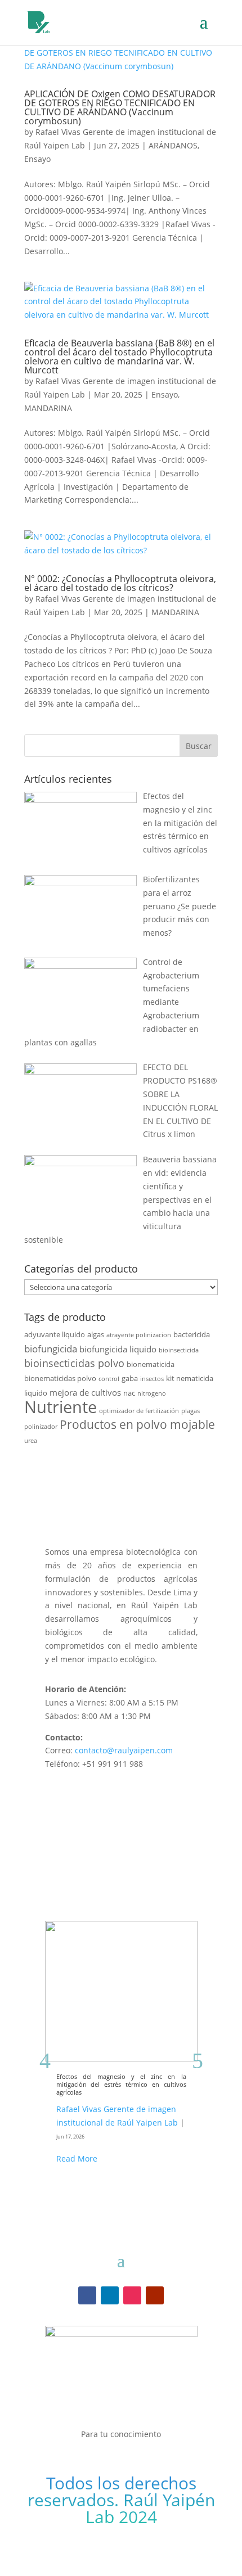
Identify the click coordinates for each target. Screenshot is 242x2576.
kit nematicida (190, 1378)
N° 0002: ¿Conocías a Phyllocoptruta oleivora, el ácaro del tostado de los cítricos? (120, 583)
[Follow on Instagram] (132, 2295)
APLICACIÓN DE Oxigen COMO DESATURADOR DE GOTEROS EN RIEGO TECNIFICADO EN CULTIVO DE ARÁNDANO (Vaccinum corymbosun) (120, 107)
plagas (191, 1411)
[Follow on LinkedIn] (110, 2295)
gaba (130, 1378)
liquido (36, 1393)
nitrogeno (152, 1393)
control (109, 1379)
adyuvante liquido (55, 1334)
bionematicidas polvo (60, 1378)
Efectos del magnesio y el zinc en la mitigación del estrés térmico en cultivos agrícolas (121, 2085)
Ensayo (37, 159)
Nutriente (60, 1407)
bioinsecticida (179, 1350)
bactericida (192, 1334)
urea (31, 1441)
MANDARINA (48, 408)
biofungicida (51, 1349)
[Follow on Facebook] (87, 2295)
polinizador (41, 1427)
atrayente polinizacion (139, 1335)
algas (96, 1334)
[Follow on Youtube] (155, 2295)
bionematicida (151, 1364)
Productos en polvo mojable (137, 1424)
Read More (77, 2158)
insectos (152, 1379)
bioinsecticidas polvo (74, 1363)
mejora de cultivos (85, 1392)
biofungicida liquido (118, 1349)
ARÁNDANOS (173, 145)
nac (129, 1393)
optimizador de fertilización (139, 1411)
